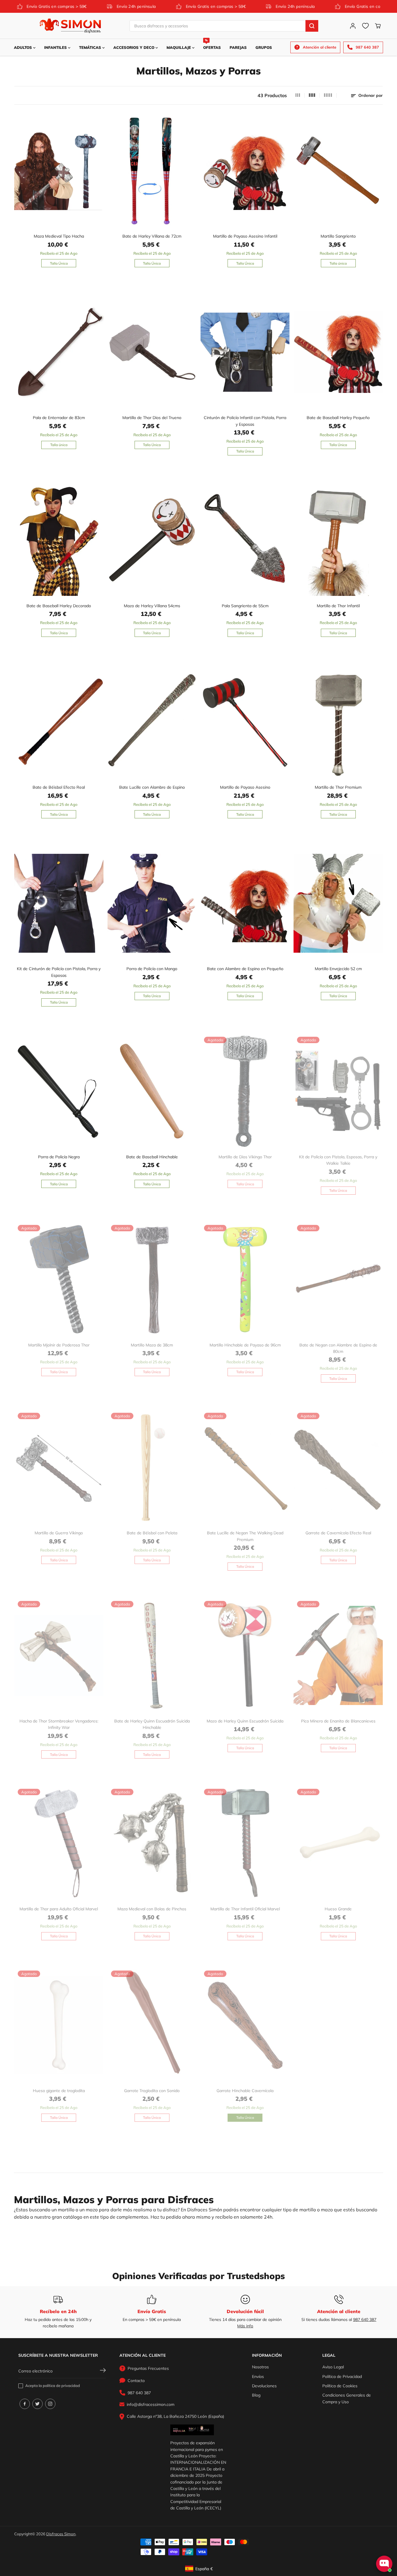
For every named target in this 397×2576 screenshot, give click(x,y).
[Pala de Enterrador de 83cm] (59, 352)
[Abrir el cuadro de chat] (384, 2564)
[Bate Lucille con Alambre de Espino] (152, 722)
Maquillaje (179, 47)
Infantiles (56, 47)
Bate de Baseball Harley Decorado (59, 606)
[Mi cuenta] (353, 26)
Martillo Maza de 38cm (152, 1345)
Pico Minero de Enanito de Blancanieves (338, 1721)
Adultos (24, 47)
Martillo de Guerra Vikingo (59, 1533)
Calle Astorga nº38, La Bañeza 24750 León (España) (175, 2416)
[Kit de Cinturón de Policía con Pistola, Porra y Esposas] (59, 903)
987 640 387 (365, 2320)
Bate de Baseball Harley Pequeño (338, 418)
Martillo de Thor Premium (338, 787)
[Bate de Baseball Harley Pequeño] (338, 352)
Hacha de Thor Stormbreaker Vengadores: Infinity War (59, 1724)
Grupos (264, 47)
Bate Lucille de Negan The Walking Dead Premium (245, 1536)
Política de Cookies (340, 2386)
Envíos (258, 2377)
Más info (245, 2326)
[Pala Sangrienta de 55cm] (245, 540)
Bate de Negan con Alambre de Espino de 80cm (338, 1348)
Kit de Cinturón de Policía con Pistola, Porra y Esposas (59, 972)
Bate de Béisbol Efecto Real (59, 787)
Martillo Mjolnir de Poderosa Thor (59, 1345)
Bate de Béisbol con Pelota (152, 1533)
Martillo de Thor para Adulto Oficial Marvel (59, 1909)
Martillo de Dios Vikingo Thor (245, 1157)
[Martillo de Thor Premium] (338, 722)
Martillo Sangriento (338, 236)
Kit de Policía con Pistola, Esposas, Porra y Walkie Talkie (338, 1160)
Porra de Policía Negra (59, 1157)
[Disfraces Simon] (70, 26)
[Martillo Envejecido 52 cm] (338, 903)
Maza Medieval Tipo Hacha (59, 236)
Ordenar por (370, 95)
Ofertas (212, 44)
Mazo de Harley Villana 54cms (152, 606)
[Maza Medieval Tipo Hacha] (59, 171)
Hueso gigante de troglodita (59, 2091)
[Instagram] (50, 2404)
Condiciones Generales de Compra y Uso (347, 2398)
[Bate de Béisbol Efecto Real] (59, 722)
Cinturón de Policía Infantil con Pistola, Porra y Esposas (245, 421)
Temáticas (91, 47)
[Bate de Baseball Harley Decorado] (59, 540)
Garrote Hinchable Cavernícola (245, 2091)
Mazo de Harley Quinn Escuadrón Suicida (245, 1721)
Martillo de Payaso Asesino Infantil (245, 236)
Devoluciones (264, 2386)
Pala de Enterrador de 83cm (59, 418)
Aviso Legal (333, 2367)
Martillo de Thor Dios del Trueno (152, 418)
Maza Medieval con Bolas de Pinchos (152, 1909)
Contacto (136, 2381)
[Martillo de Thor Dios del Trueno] (152, 352)
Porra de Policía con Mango (152, 969)
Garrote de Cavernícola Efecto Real (338, 1533)
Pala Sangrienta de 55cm (245, 606)
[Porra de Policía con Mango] (152, 903)
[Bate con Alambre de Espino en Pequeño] (245, 903)
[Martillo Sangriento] (338, 171)
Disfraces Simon (61, 2534)
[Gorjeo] (37, 2404)
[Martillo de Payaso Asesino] (245, 722)
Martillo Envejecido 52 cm (338, 969)
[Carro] (378, 26)
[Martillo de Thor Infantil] (338, 540)
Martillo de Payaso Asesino (245, 787)
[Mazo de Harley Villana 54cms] (152, 540)
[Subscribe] (103, 2371)
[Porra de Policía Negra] (59, 1091)
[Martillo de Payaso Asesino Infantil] (245, 171)
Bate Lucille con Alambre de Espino (152, 787)
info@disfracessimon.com (151, 2404)
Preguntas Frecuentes (148, 2368)
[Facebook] (25, 2404)
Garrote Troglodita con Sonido (152, 2091)
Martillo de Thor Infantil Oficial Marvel (245, 1909)
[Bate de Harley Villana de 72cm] (152, 171)
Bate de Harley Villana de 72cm (152, 236)
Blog (256, 2395)
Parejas (238, 47)
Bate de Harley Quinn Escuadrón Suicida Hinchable (152, 1724)
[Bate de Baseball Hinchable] (152, 1091)
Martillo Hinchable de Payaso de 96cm (245, 1345)
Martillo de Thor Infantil (338, 606)
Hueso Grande (338, 1909)
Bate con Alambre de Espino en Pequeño (245, 969)
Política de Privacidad (342, 2377)
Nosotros (260, 2367)
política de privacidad (61, 2386)
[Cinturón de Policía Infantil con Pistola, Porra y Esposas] (245, 352)
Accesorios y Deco (134, 47)
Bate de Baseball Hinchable (152, 1157)
